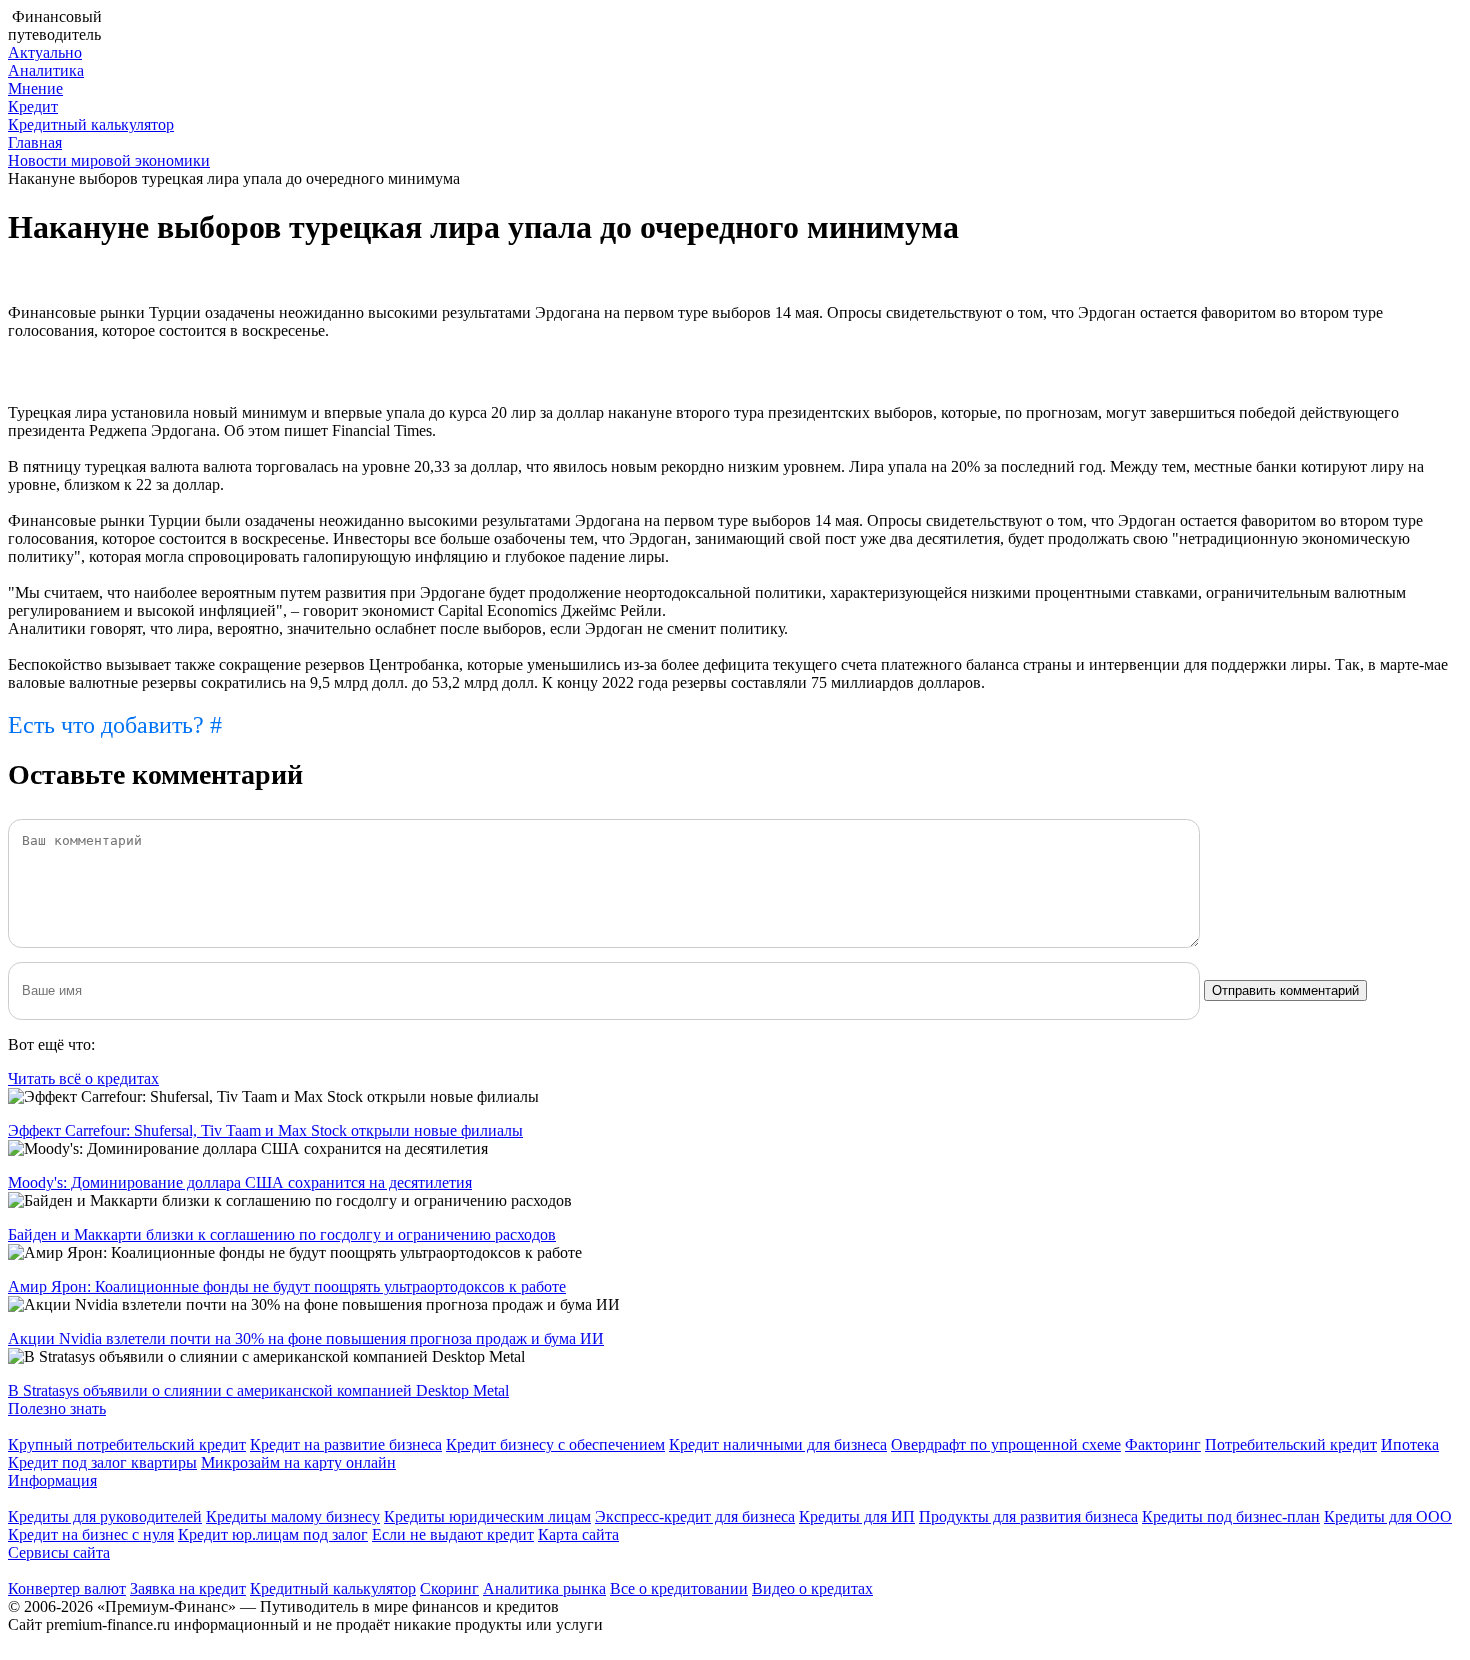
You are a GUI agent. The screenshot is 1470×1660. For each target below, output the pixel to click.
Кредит (33, 106)
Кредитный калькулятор (91, 124)
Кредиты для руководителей (105, 1516)
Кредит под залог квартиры (102, 1462)
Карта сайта (578, 1534)
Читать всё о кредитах (83, 1078)
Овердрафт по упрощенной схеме (1006, 1444)
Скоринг (449, 1588)
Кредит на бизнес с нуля (91, 1534)
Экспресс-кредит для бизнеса (695, 1516)
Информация (52, 1480)
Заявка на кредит (188, 1588)
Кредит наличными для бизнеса (778, 1444)
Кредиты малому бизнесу (293, 1516)
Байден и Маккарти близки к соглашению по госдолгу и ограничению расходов (282, 1234)
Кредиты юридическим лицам (487, 1516)
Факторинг (1163, 1444)
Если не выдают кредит (453, 1534)
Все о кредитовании (679, 1588)
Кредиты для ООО (1388, 1516)
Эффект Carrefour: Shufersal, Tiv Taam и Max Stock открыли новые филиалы (265, 1130)
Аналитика (46, 70)
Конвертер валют (67, 1588)
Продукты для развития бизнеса (1028, 1516)
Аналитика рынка (544, 1588)
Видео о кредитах (812, 1588)
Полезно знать (57, 1408)
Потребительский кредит (1291, 1444)
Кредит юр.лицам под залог (273, 1534)
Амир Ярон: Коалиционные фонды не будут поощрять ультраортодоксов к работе (287, 1286)
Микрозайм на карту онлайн (298, 1462)
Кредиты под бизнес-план (1231, 1516)
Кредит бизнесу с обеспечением (555, 1444)
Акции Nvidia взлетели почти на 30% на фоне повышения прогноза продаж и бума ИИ (306, 1338)
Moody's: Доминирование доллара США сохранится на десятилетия (240, 1182)
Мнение (35, 88)
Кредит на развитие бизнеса (346, 1444)
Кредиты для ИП (857, 1516)
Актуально (45, 52)
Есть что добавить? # (115, 725)
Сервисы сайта (59, 1552)
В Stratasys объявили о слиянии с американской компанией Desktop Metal (258, 1390)
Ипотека (1410, 1444)
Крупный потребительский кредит (127, 1444)
